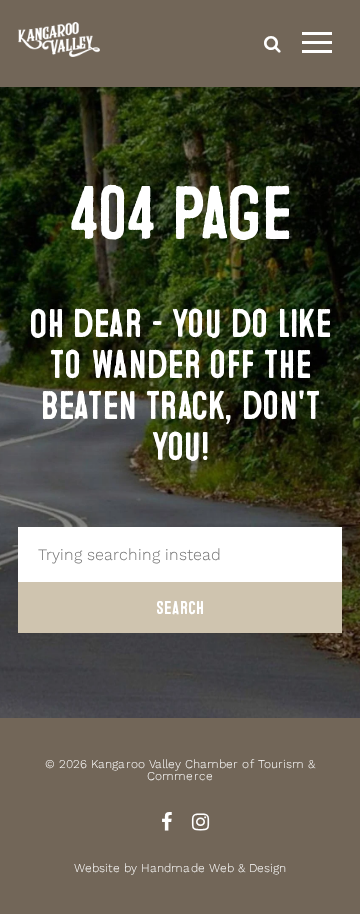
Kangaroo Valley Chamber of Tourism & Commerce (203, 770)
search (272, 43)
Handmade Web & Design (213, 868)
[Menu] (317, 43)
